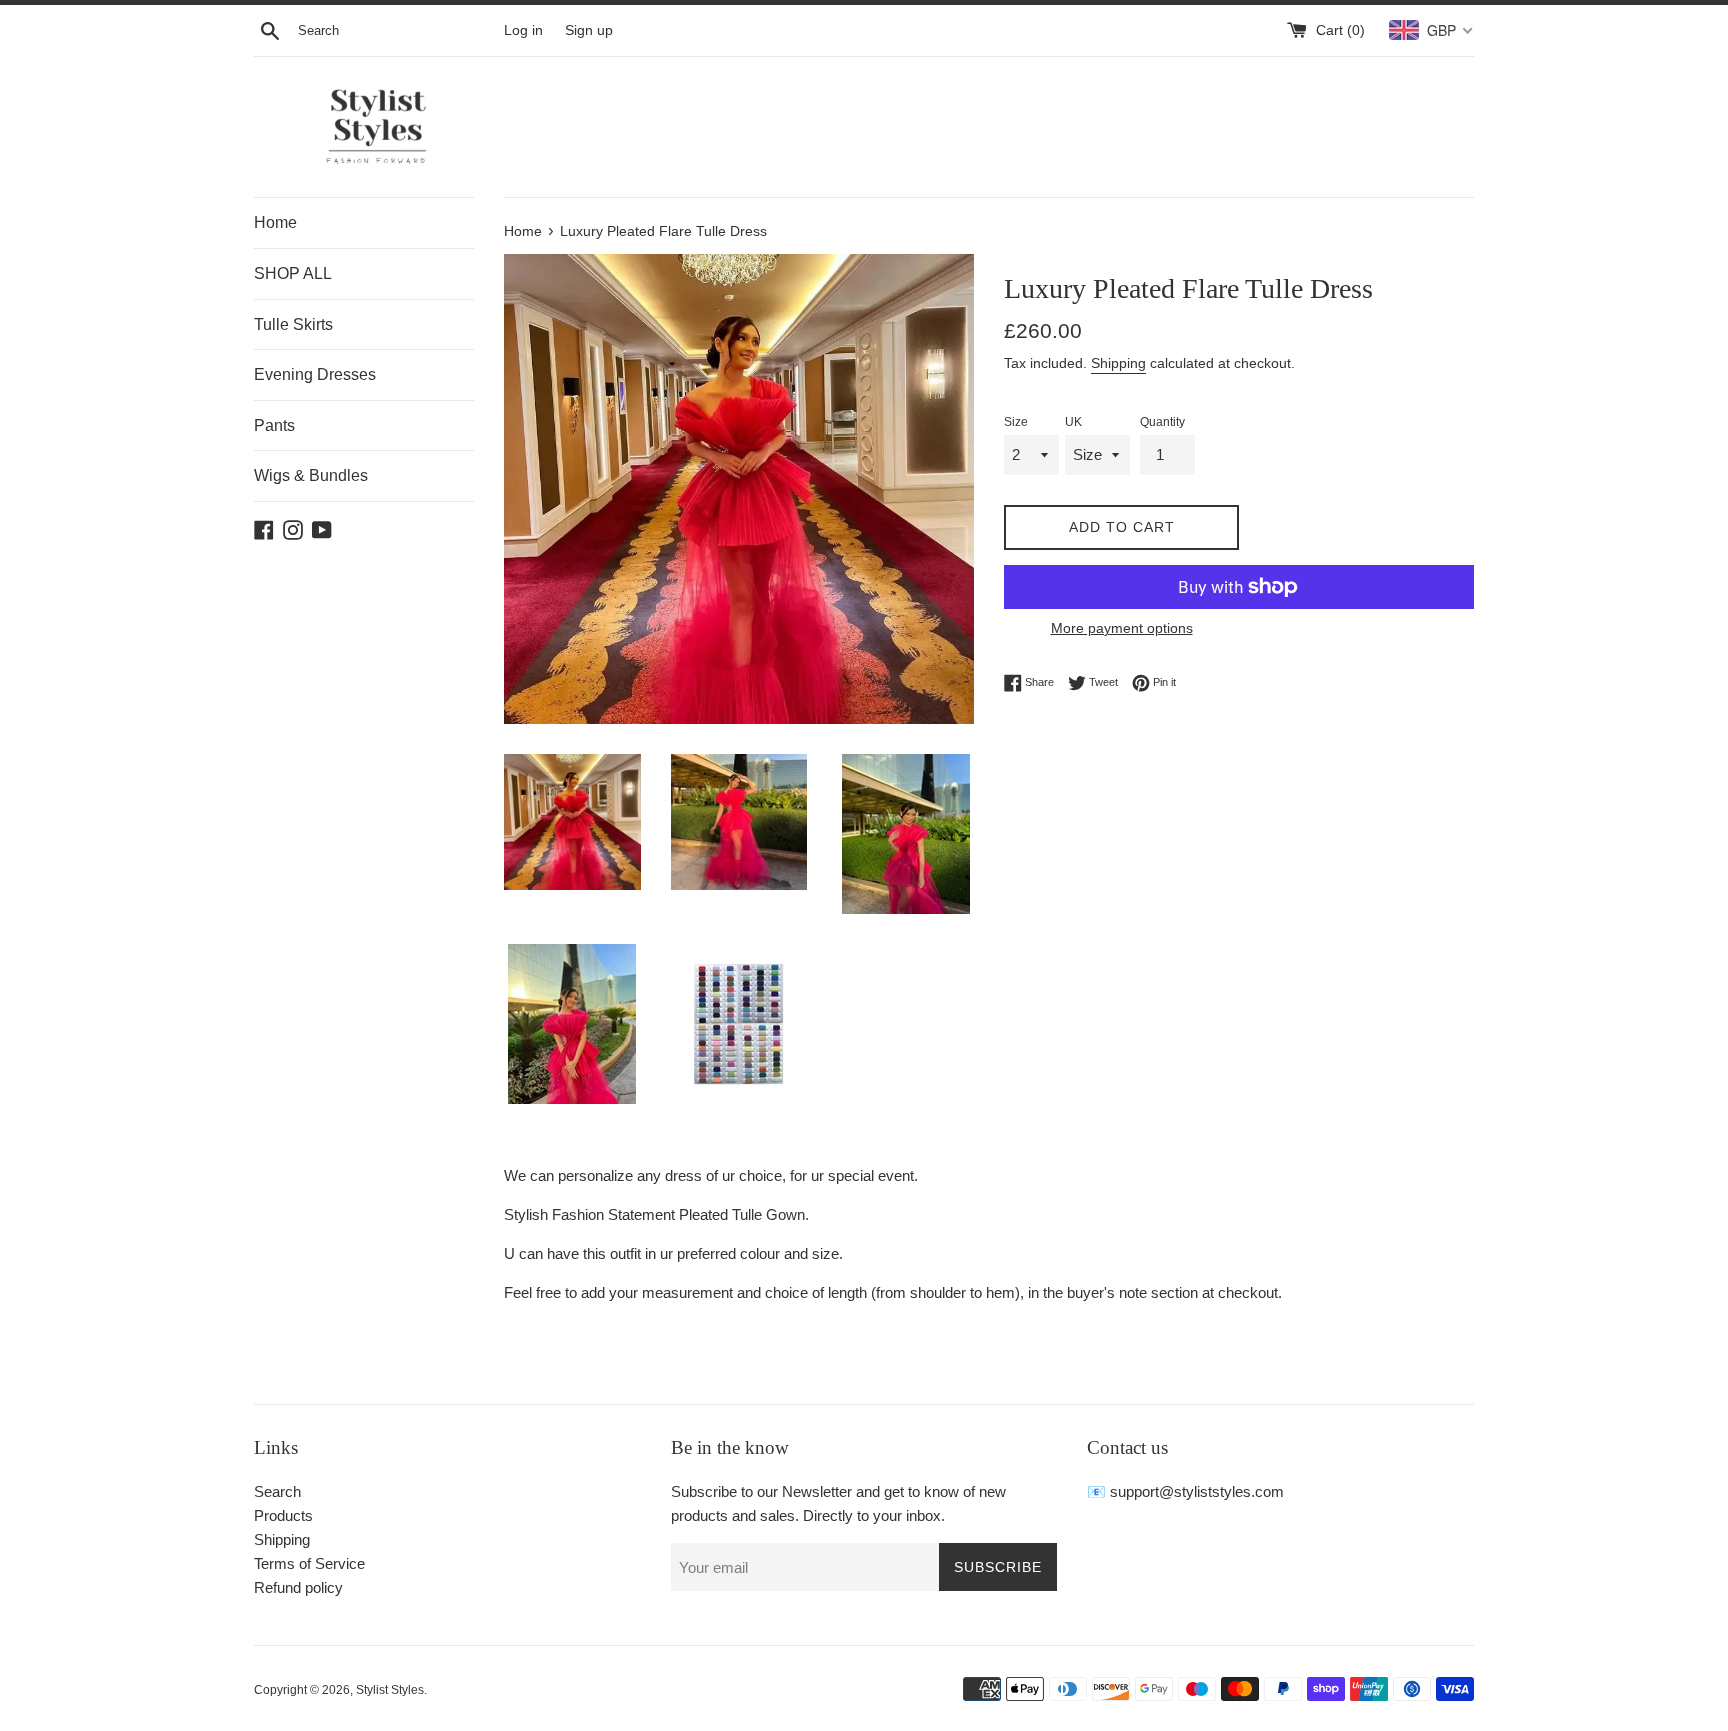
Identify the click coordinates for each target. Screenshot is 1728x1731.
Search (277, 1491)
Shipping (1118, 363)
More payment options (1122, 628)
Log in (523, 30)
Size (1016, 422)
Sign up (589, 30)
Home (275, 222)
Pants (274, 425)
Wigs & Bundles (311, 475)
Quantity (1162, 422)
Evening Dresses (315, 374)
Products (283, 1515)
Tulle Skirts (293, 324)
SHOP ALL (293, 273)
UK (1073, 422)
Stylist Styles (390, 1690)
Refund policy (298, 1587)
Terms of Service (309, 1563)
